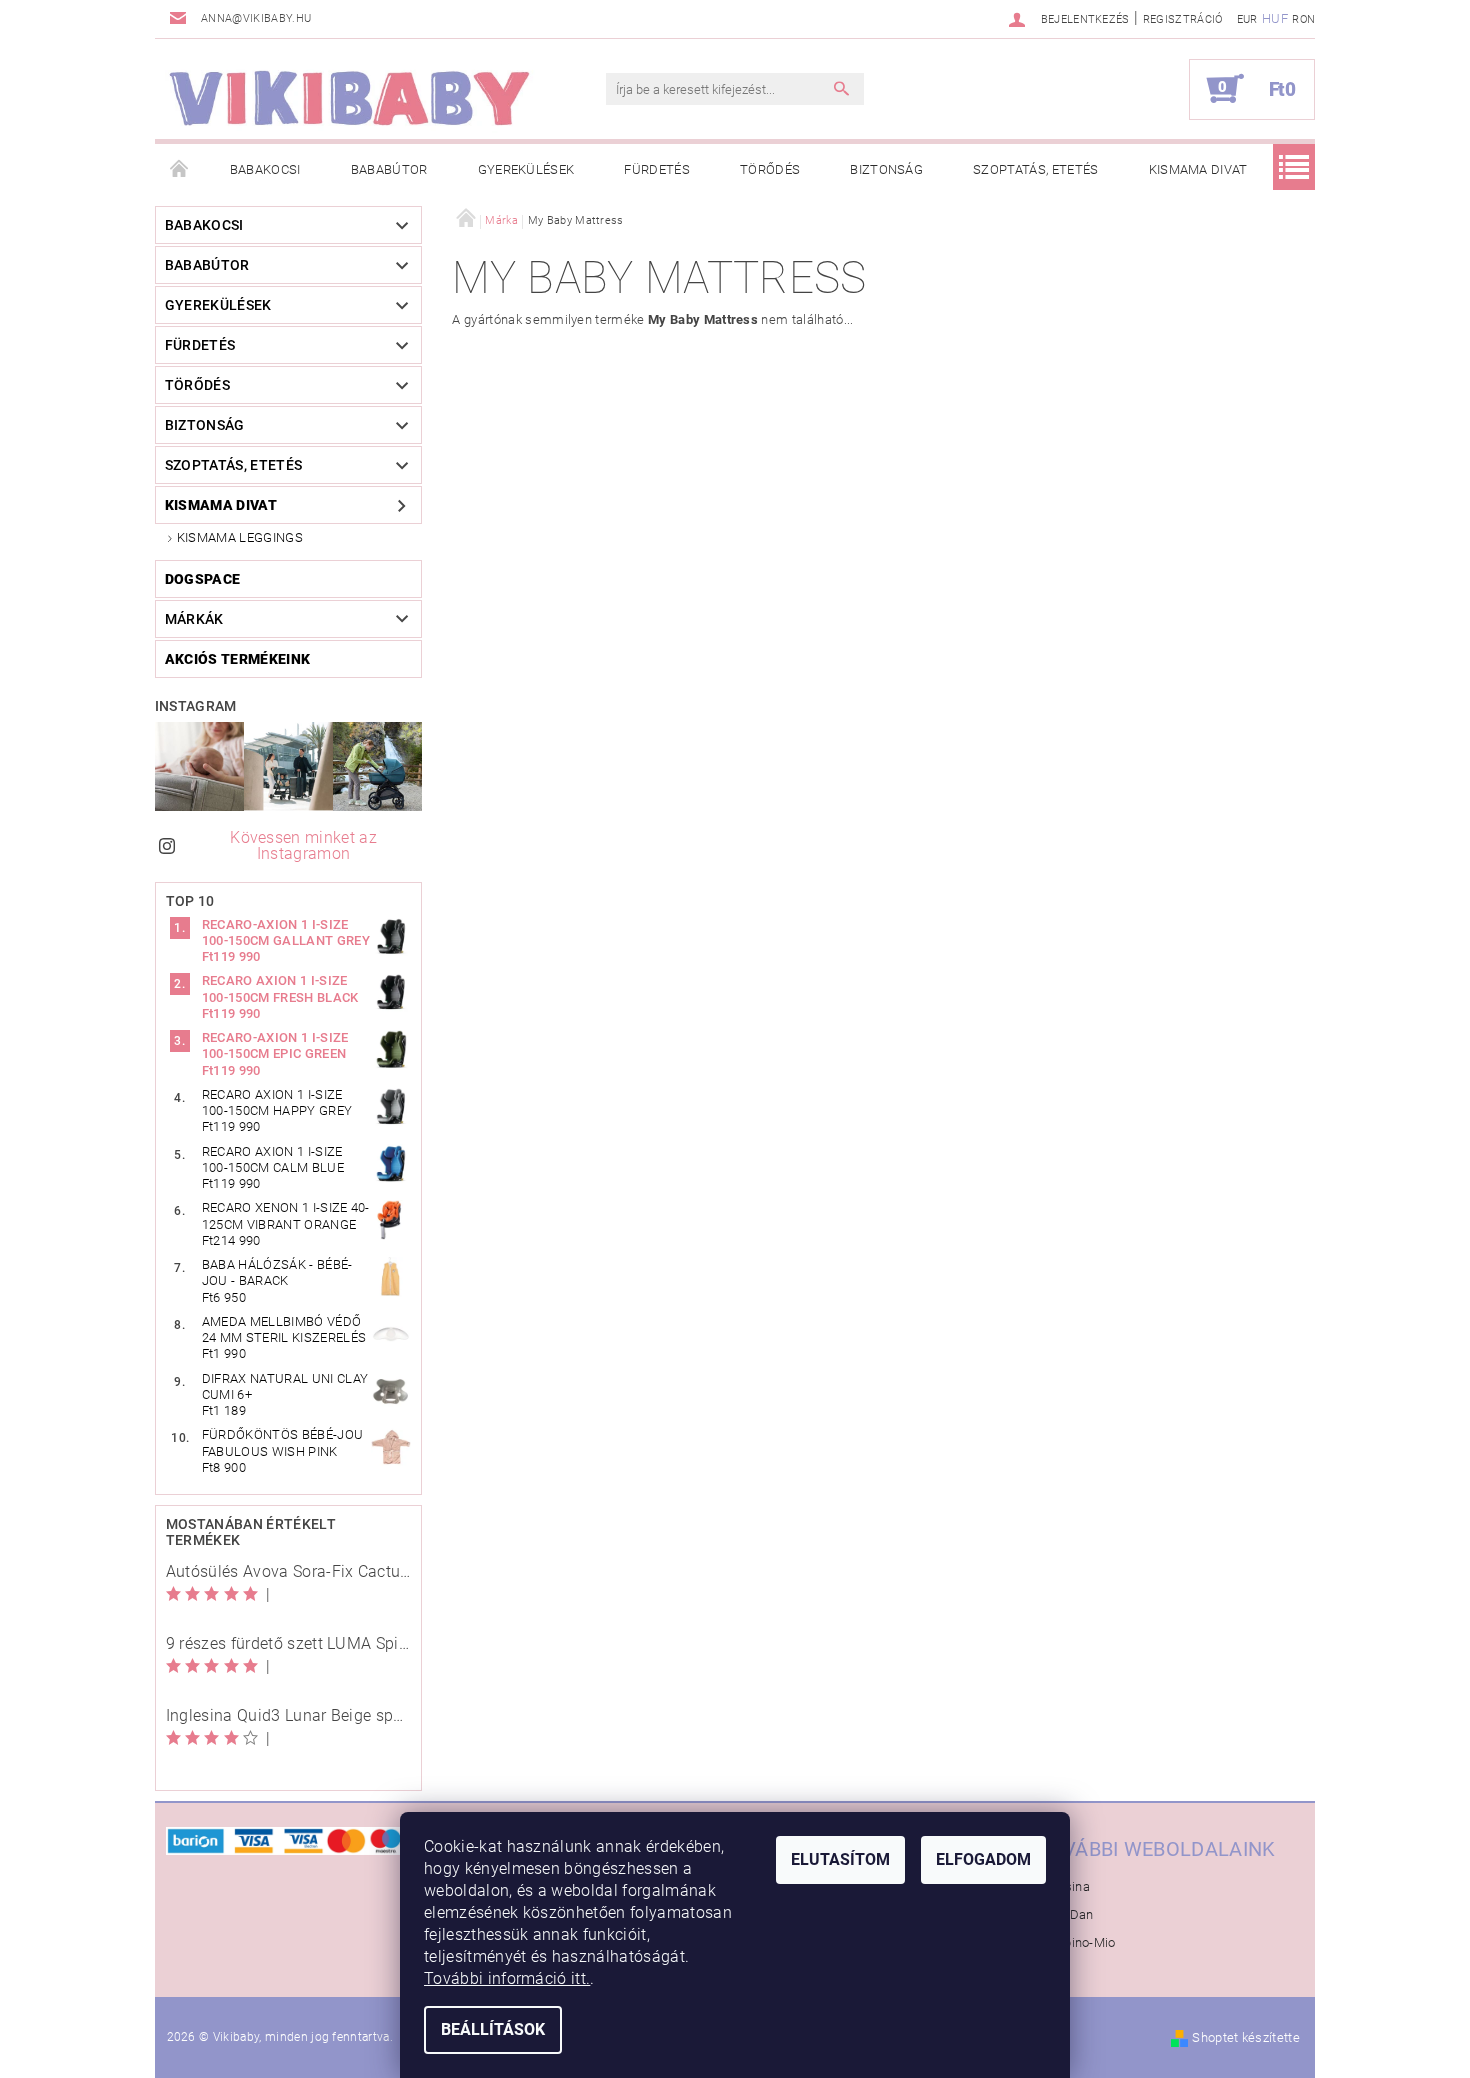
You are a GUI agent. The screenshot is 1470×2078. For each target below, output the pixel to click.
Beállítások (493, 2029)
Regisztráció (1183, 19)
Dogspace (203, 579)
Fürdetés (657, 169)
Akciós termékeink (237, 659)
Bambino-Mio (1076, 1942)
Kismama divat (1198, 169)
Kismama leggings (240, 537)
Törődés (770, 169)
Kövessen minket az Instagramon (303, 845)
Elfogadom (983, 1859)
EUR (1247, 19)
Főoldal (180, 170)
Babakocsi (265, 169)
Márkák (194, 619)
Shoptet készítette (1246, 2037)
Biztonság (886, 169)
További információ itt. (507, 1978)
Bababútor (389, 169)
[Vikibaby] (350, 99)
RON (1303, 19)
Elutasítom (840, 1859)
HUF (1275, 18)
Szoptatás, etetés (1035, 169)
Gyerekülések (526, 169)
